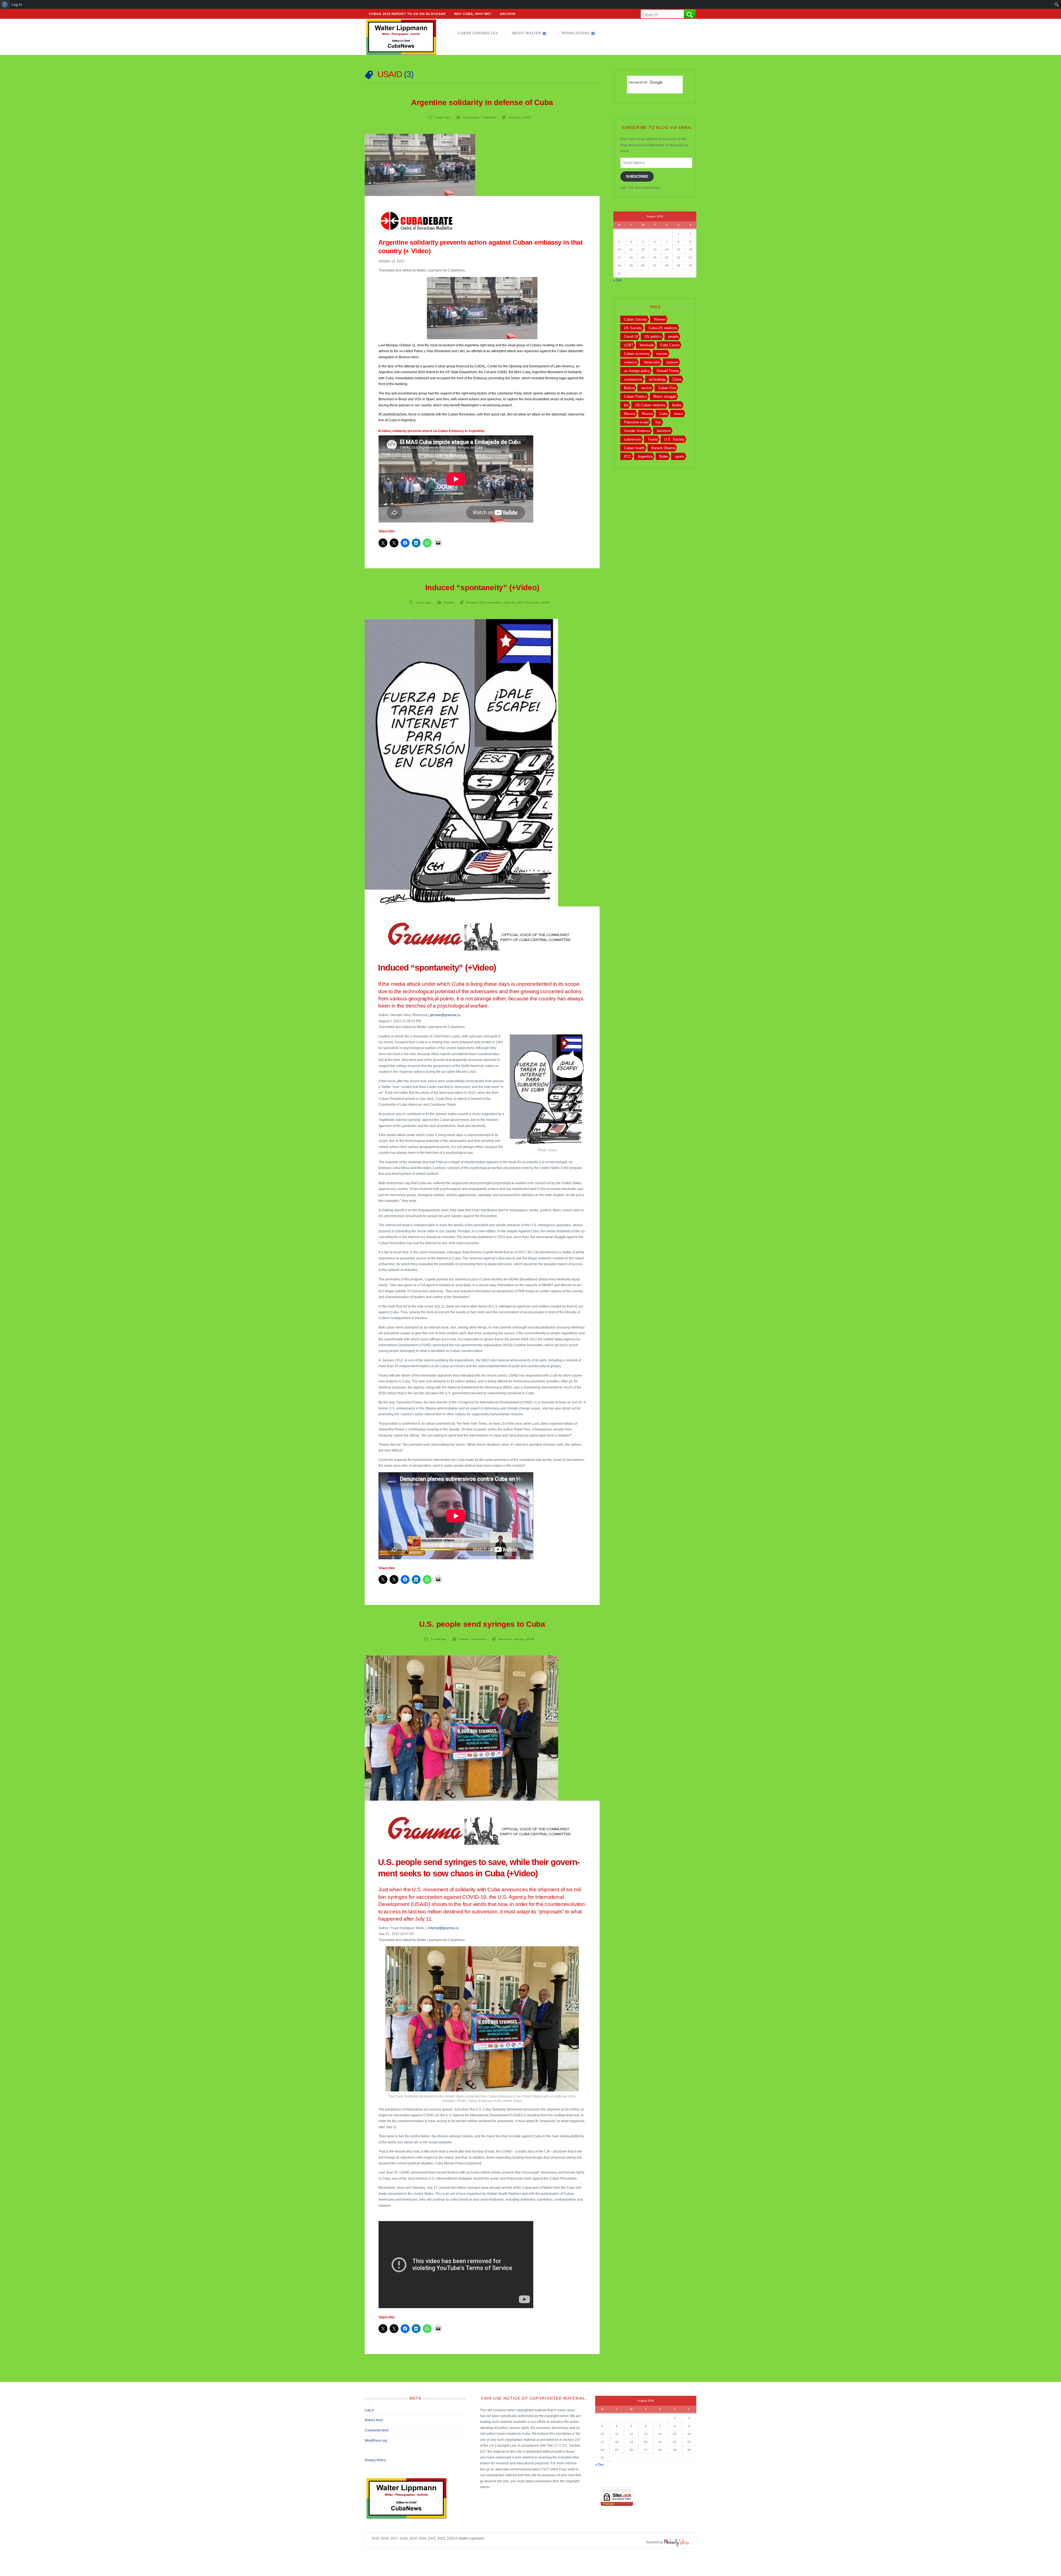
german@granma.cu (445, 1015)
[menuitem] (5, 4)
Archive (508, 14)
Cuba (663, 414)
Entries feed (374, 2420)
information (494, 602)
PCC (628, 457)
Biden (664, 457)
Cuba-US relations (663, 328)
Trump (653, 439)
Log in (369, 2410)
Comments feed (377, 2430)
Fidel (482, 602)
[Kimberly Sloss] (677, 2542)
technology (657, 379)
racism (646, 388)
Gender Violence (637, 431)
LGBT (629, 345)
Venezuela (652, 362)
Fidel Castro (670, 345)
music (679, 414)
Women (660, 319)
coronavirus (633, 379)
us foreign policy (637, 371)
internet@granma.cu (444, 1928)
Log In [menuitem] (17, 4)
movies (662, 354)
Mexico (630, 414)
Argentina (515, 117)
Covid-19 (631, 337)
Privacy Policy (375, 2460)
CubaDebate (471, 117)
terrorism (664, 431)
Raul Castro (532, 602)
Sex (658, 422)
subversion (505, 1639)
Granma (449, 602)
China (677, 379)
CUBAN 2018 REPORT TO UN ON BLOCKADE (407, 14)
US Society (633, 328)
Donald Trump (668, 371)
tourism (672, 362)
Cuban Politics (635, 397)
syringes (519, 1639)
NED (520, 602)
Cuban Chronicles (478, 33)
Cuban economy (637, 354)
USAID (527, 117)
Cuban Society (636, 319)
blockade (472, 602)
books (677, 405)
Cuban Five (667, 388)
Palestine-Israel (636, 422)
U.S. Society (674, 439)
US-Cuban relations (650, 405)
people (673, 337)
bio (626, 405)
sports (680, 457)
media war (509, 602)
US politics (653, 337)
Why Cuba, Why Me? (473, 14)
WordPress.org (376, 2441)
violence (631, 362)
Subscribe (637, 176)
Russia (647, 414)
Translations (575, 33)
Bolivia (629, 388)
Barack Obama (663, 448)
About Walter (526, 33)
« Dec (618, 280)
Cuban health (634, 448)
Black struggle (665, 397)
